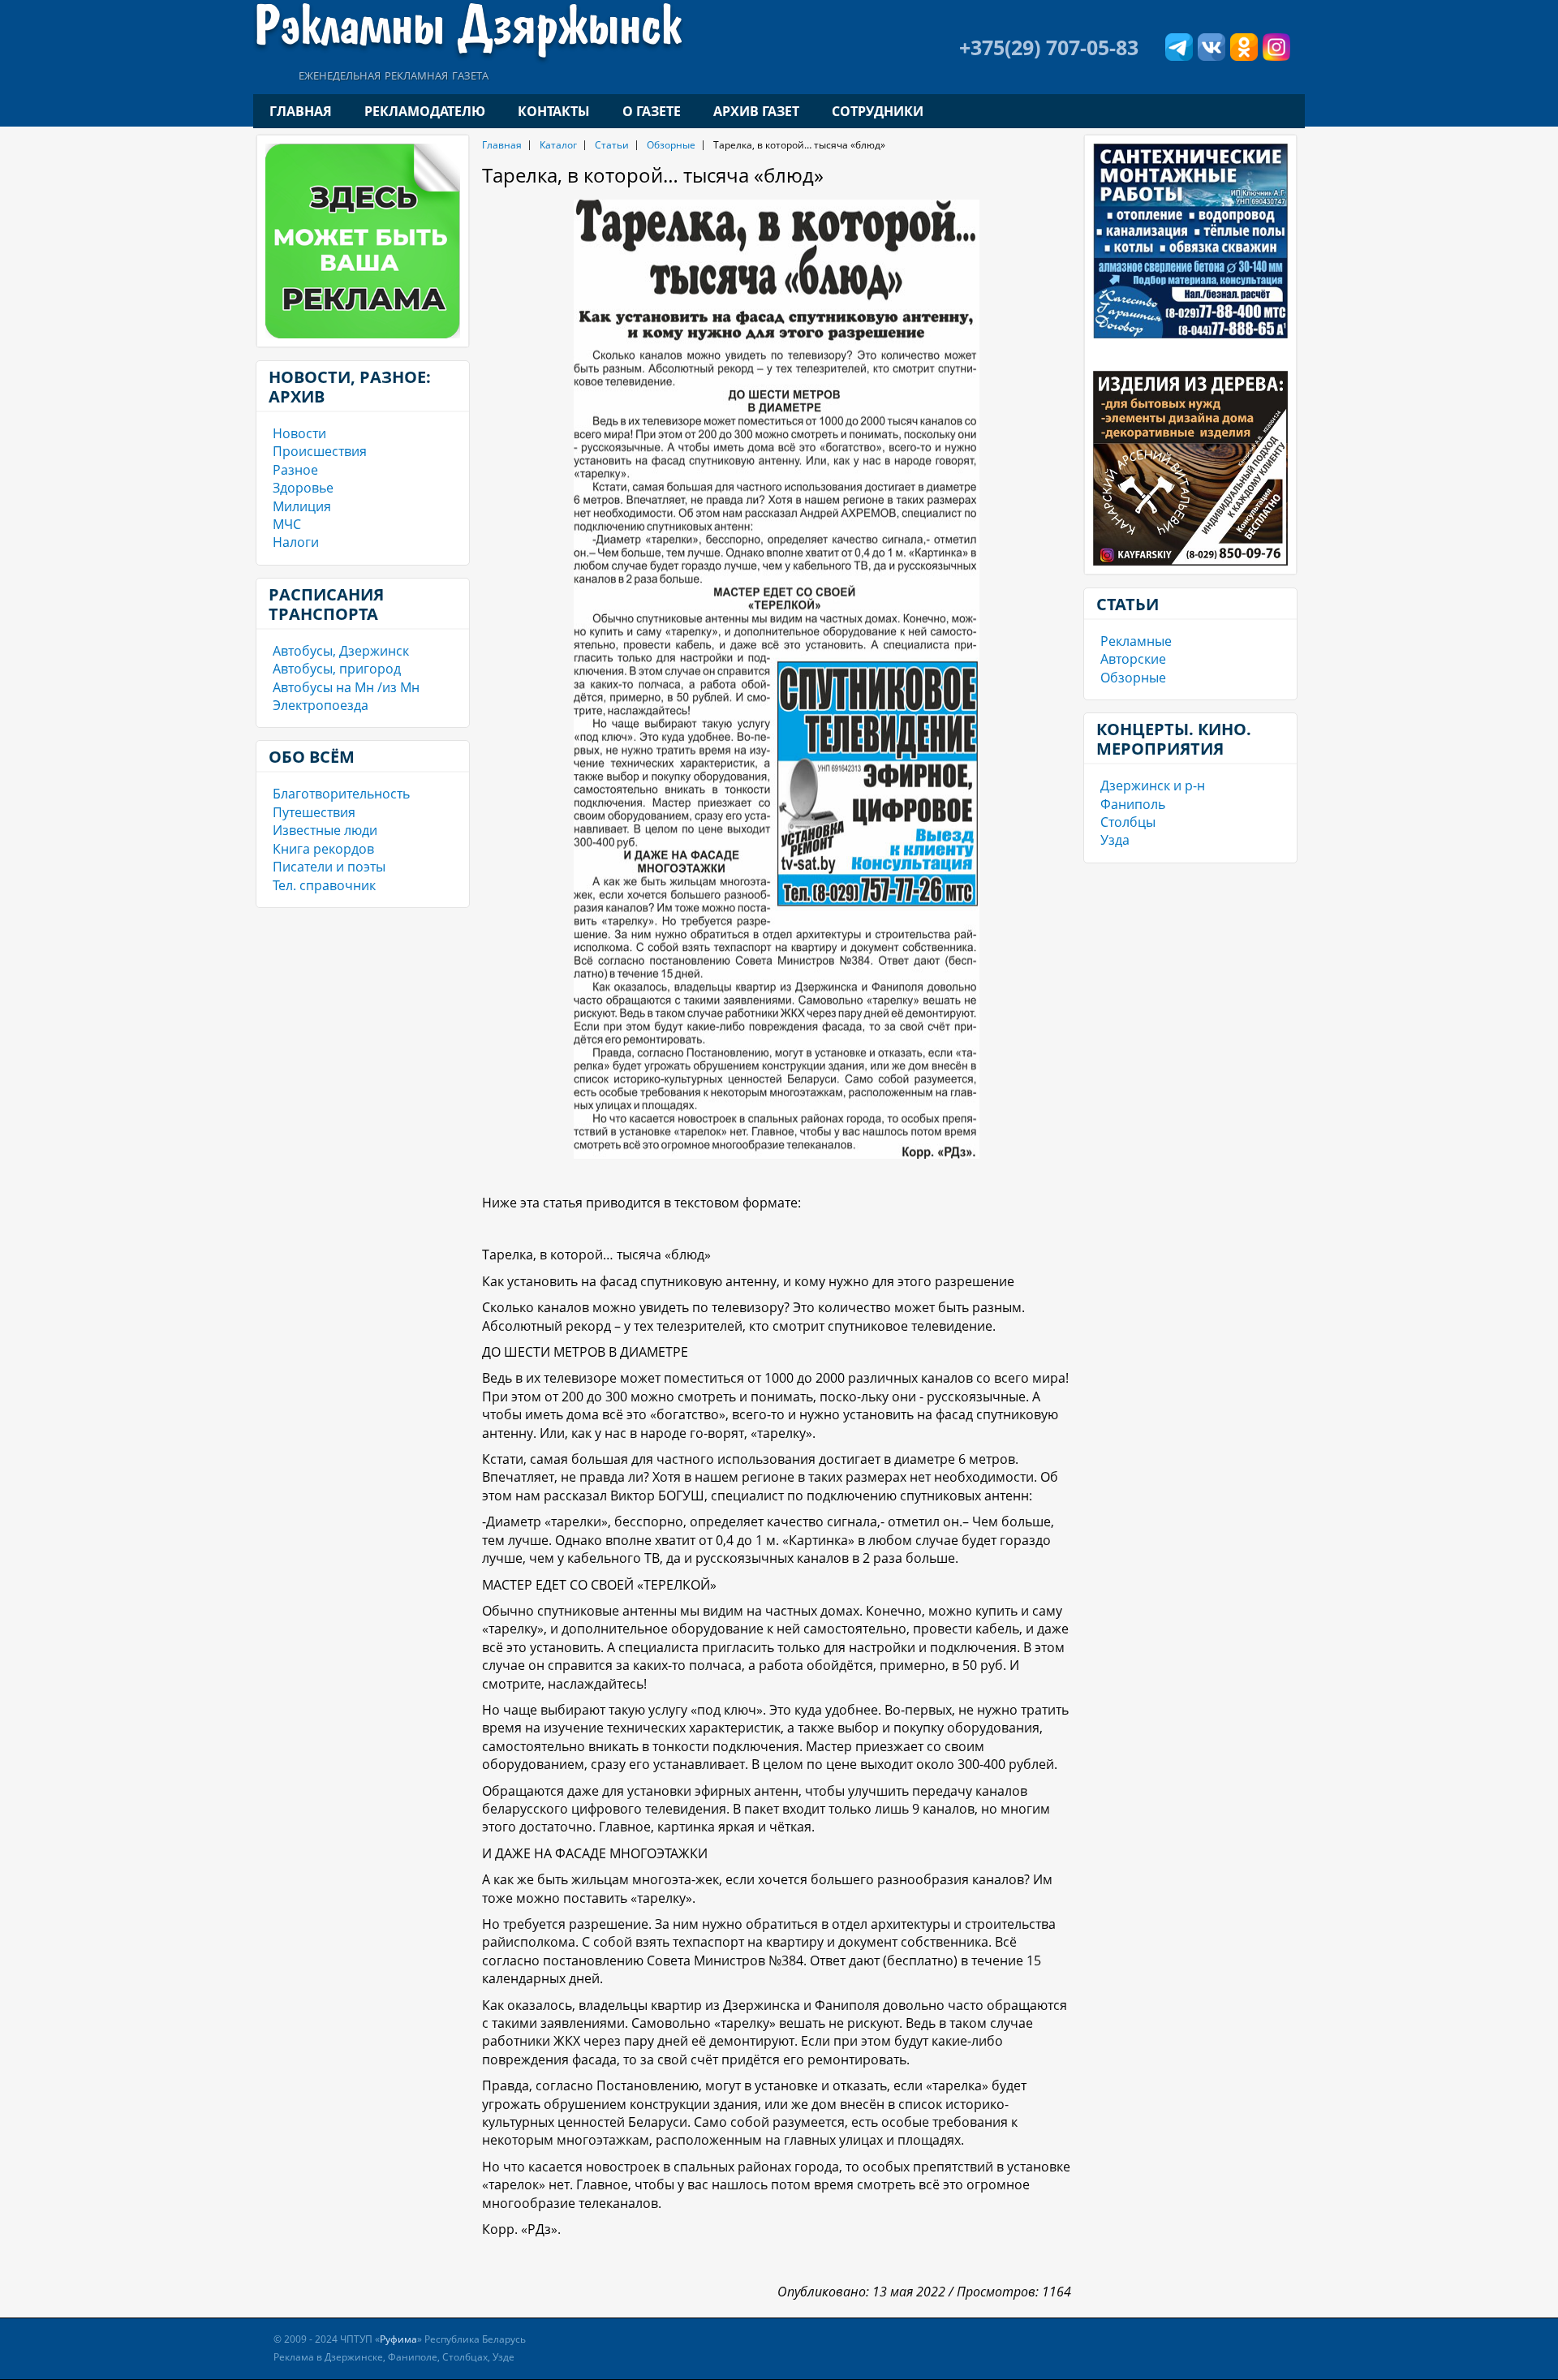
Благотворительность (341, 794)
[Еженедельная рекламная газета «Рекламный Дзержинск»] (468, 31)
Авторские (1133, 659)
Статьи (612, 145)
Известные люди (325, 830)
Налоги (296, 542)
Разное (295, 470)
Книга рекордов (323, 849)
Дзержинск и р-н (1153, 785)
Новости (299, 433)
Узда (1115, 840)
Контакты (554, 111)
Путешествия (314, 812)
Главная (301, 111)
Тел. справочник (324, 885)
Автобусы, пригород (337, 669)
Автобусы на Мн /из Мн (346, 687)
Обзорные (671, 145)
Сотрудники (878, 111)
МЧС (287, 524)
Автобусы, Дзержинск (341, 651)
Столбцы (1128, 822)
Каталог (558, 145)
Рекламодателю (425, 111)
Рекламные (1136, 641)
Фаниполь (1133, 804)
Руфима (398, 2339)
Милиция (302, 506)
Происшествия (320, 451)
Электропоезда (321, 705)
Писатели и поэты (329, 867)
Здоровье (303, 488)
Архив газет (756, 111)
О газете (652, 111)
